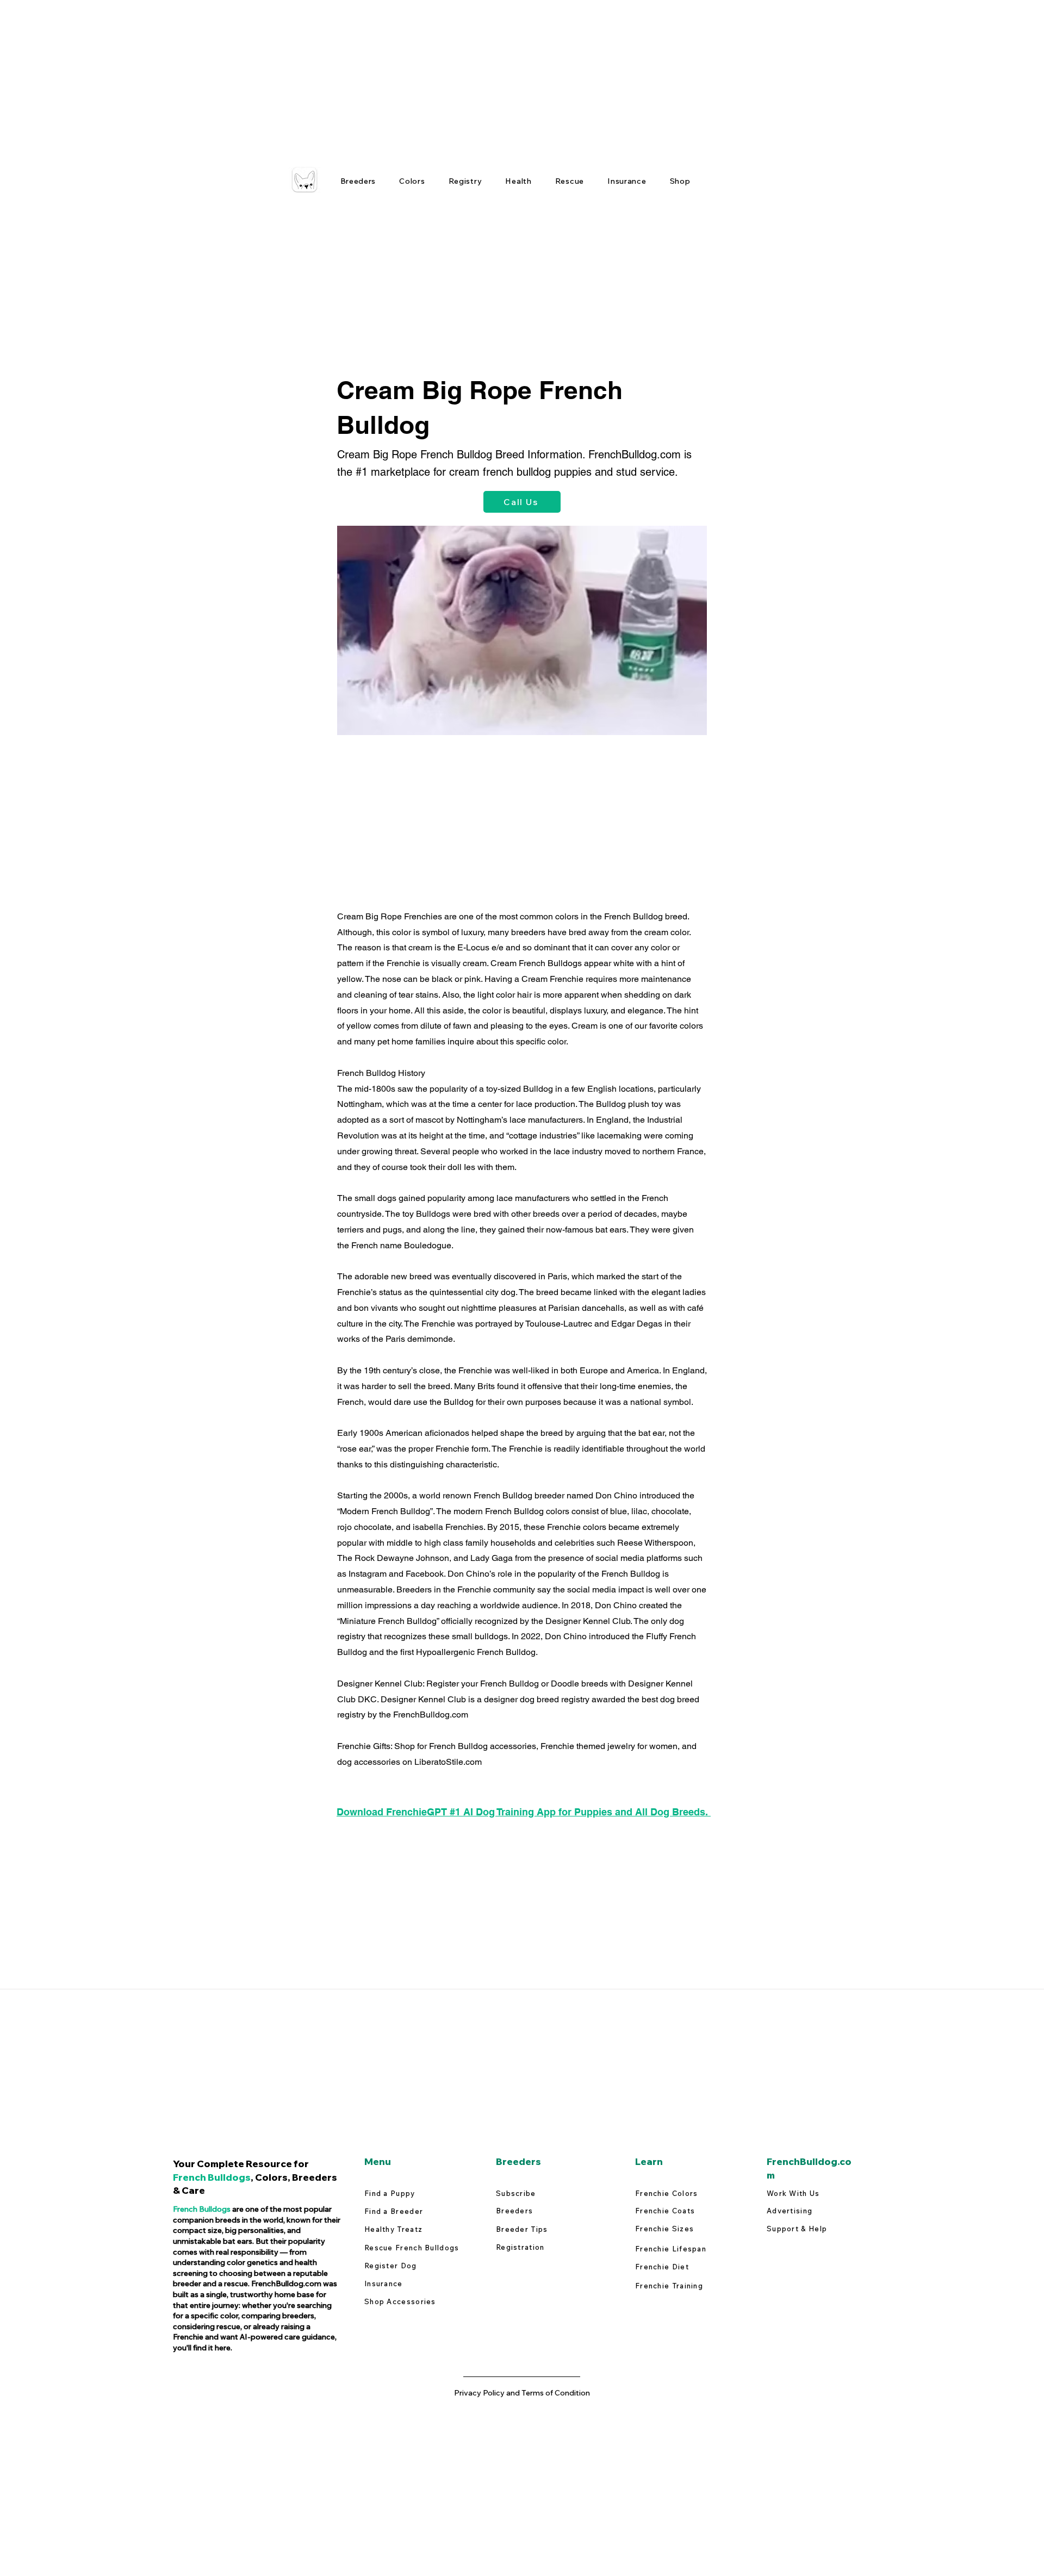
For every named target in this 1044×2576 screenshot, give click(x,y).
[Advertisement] (326, 76)
